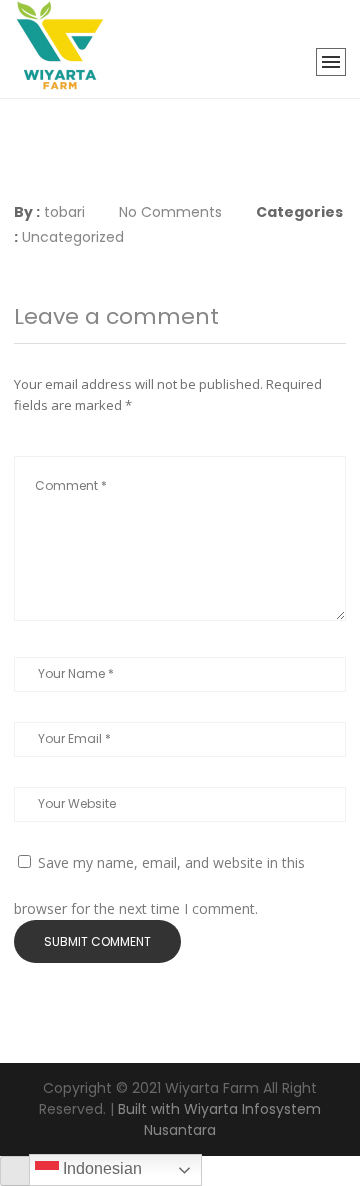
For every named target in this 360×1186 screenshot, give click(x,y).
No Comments (170, 212)
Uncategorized (73, 237)
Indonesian (100, 1168)
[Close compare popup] (17, 1171)
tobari (64, 212)
